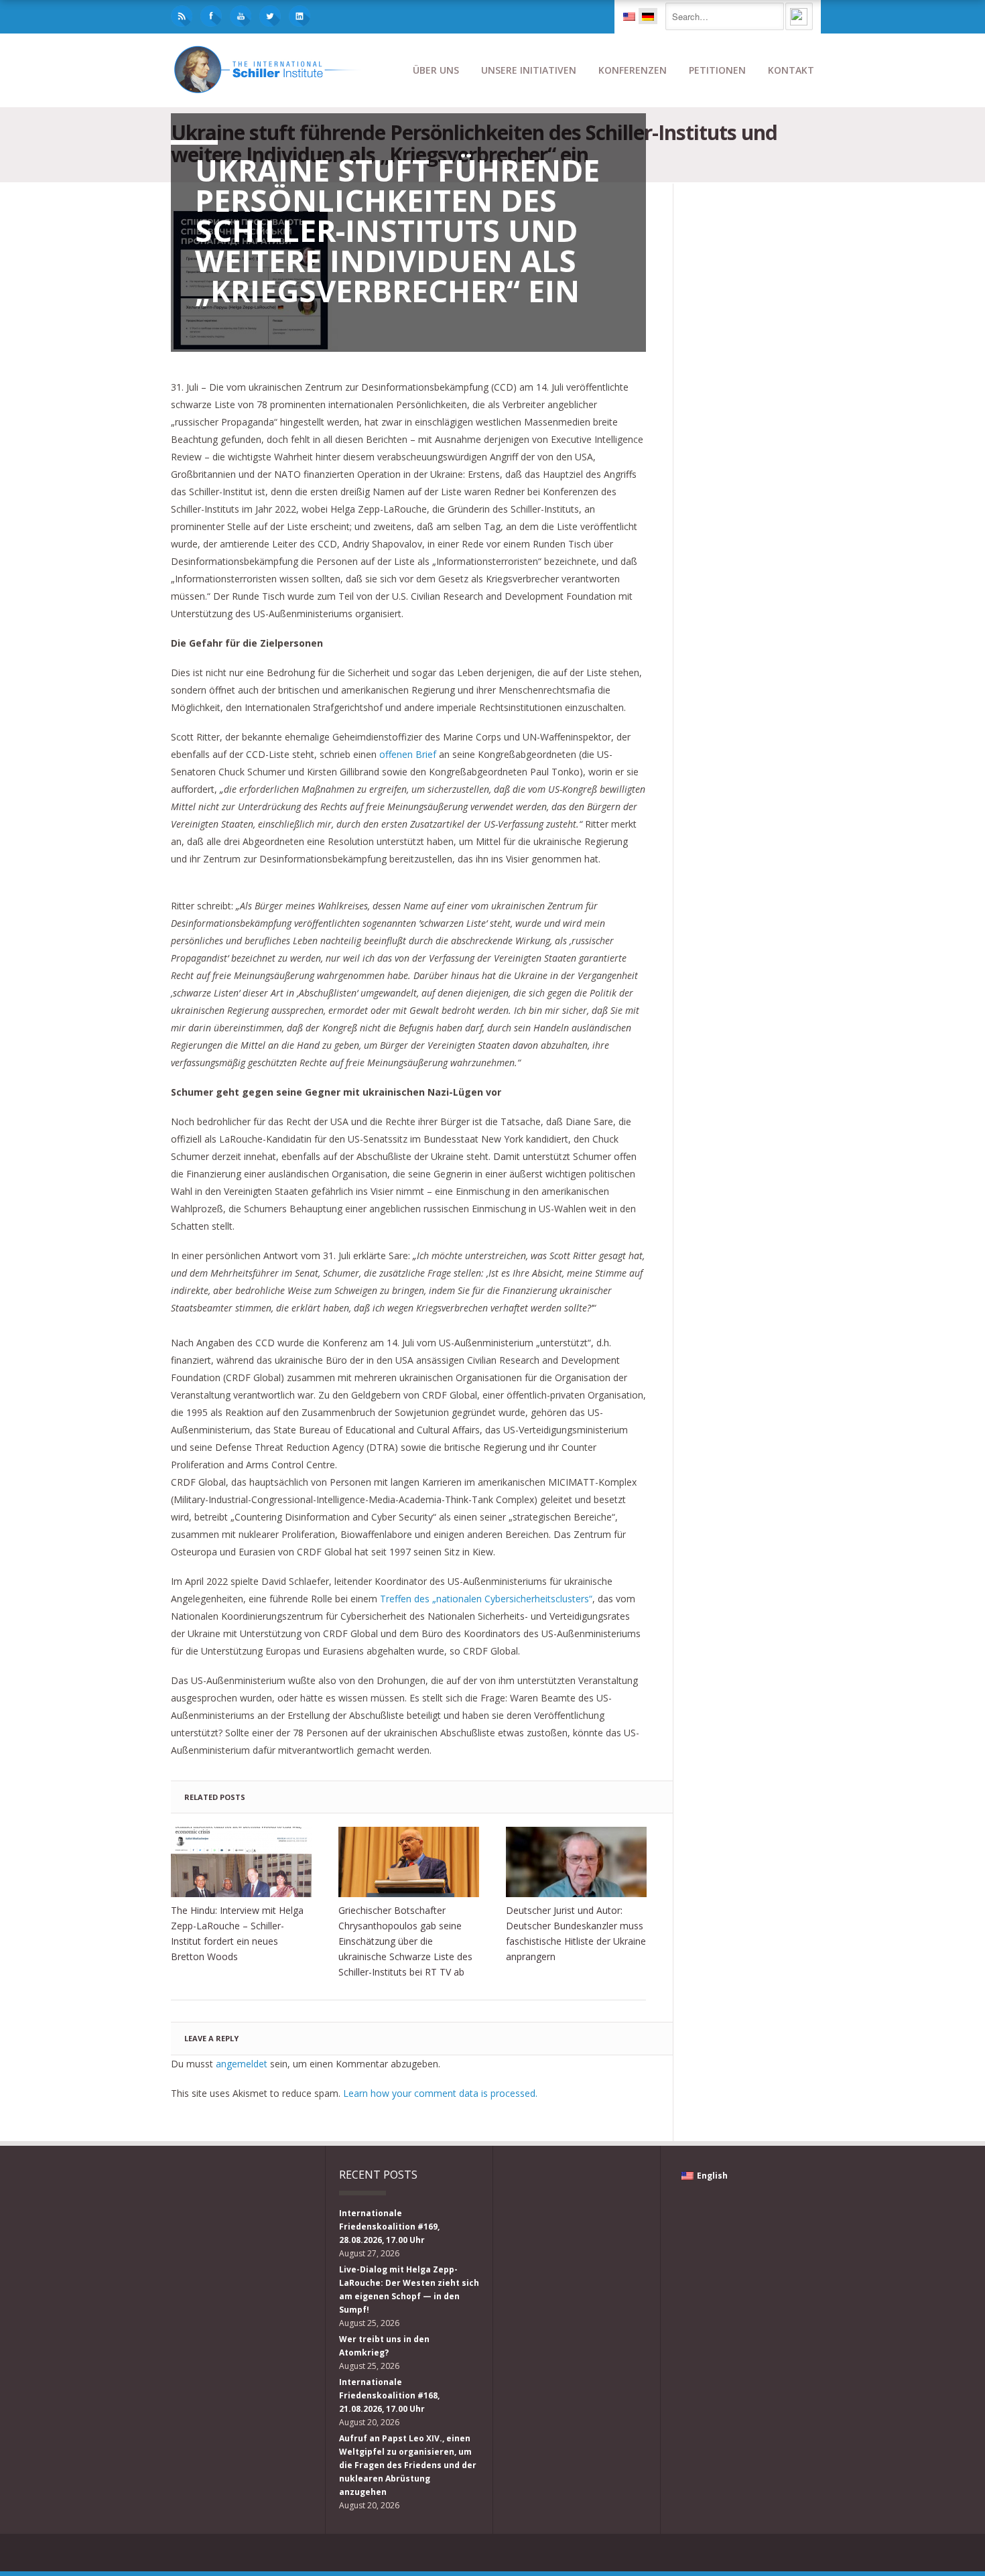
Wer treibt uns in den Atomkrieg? (384, 2346)
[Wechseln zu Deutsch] (648, 16)
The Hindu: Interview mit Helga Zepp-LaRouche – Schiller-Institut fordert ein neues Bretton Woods (237, 1933)
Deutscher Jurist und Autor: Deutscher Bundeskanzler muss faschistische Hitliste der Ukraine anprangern (576, 1933)
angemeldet (242, 2064)
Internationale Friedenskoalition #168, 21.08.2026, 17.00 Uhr (389, 2395)
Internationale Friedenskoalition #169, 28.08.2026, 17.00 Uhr (389, 2227)
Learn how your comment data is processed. (440, 2093)
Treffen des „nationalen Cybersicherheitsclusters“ (486, 1599)
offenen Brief (408, 754)
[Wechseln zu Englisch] (629, 16)
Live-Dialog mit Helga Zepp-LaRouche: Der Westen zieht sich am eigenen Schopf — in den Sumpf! (409, 2290)
